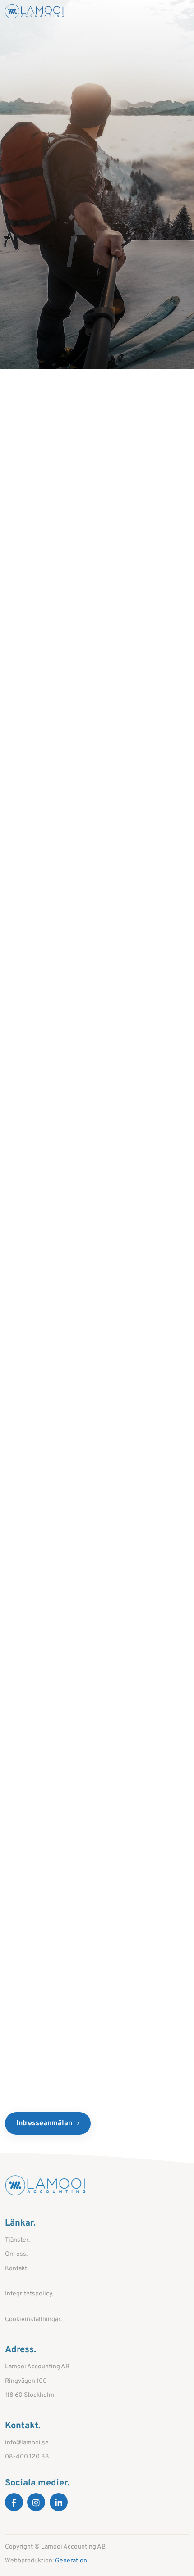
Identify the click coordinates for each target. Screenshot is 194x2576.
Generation (71, 2561)
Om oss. (16, 2254)
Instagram (36, 2502)
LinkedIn (59, 2502)
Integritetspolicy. (29, 2294)
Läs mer (57, 524)
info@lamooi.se (27, 2443)
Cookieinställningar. (33, 2320)
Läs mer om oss (51, 964)
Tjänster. (17, 2240)
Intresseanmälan (44, 2123)
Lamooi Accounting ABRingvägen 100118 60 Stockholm (37, 2381)
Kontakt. (17, 2269)
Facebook (14, 2502)
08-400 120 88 (27, 2457)
